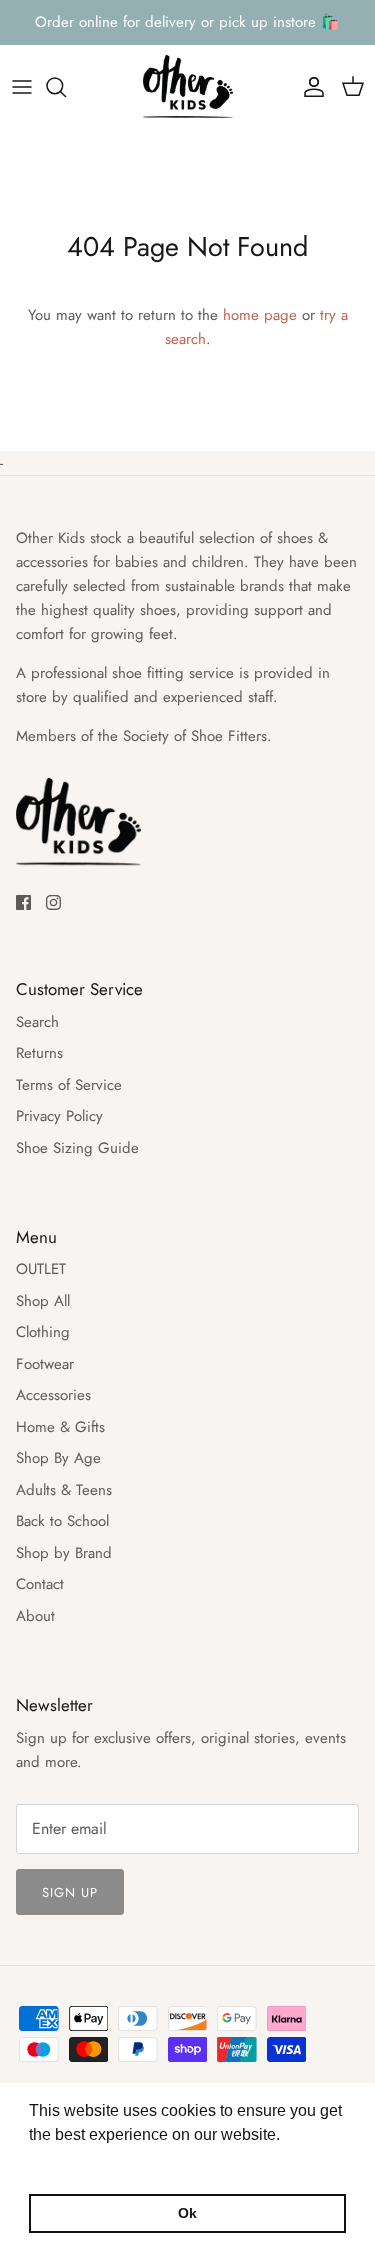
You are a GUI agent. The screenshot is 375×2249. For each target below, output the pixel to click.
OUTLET (41, 1269)
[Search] (66, 87)
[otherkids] (188, 87)
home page (260, 315)
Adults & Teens (64, 1490)
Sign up (70, 1892)
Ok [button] (187, 2213)
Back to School (62, 1521)
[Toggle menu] (22, 87)
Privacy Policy (59, 1116)
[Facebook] (23, 902)
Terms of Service (69, 1085)
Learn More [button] (72, 2161)
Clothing (43, 1332)
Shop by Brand (64, 1553)
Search (37, 1022)
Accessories (53, 1395)
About (35, 1616)
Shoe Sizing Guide (77, 1148)
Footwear (45, 1364)
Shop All (43, 1301)
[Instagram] (53, 902)
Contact (40, 1584)
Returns (39, 1053)
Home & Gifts (60, 1427)
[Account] (309, 87)
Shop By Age (58, 1458)
